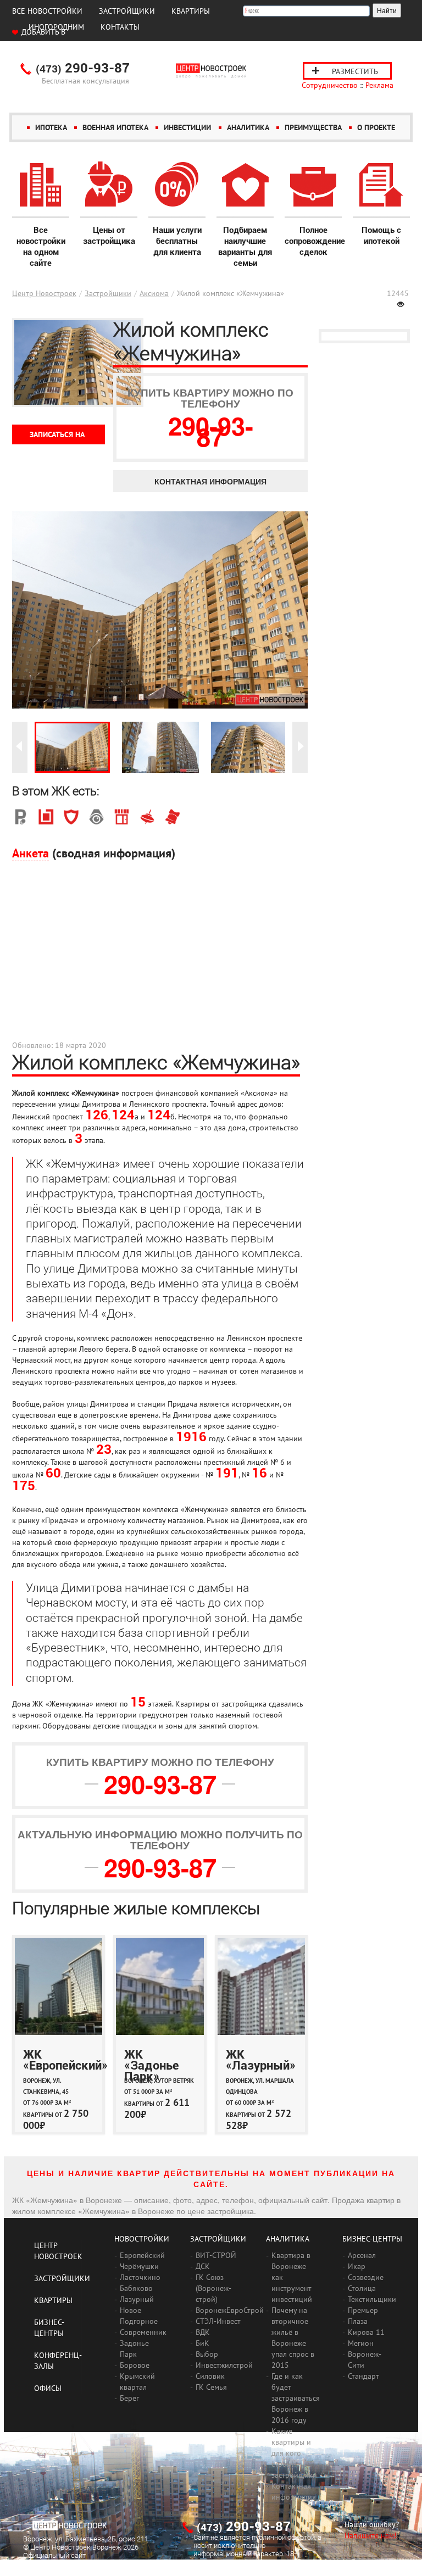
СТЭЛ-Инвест (218, 2321)
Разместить (355, 71)
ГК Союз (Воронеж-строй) (213, 2288)
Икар (357, 2266)
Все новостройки (47, 11)
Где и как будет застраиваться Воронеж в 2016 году (296, 2398)
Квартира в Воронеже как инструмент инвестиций (292, 2277)
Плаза (358, 2321)
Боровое (135, 2365)
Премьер (363, 2310)
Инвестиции (187, 127)
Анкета (30, 853)
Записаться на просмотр (57, 437)
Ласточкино (140, 2277)
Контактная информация (210, 481)
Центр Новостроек (44, 293)
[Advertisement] (160, 957)
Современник (143, 2332)
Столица (362, 2288)
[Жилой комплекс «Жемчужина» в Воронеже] (72, 747)
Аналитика (248, 127)
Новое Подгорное (139, 2316)
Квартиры (191, 11)
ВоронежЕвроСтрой (230, 2310)
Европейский (142, 2255)
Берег (129, 2398)
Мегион (361, 2343)
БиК (202, 2343)
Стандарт (363, 2376)
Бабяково (136, 2288)
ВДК (203, 2332)
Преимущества (313, 127)
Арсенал (362, 2255)
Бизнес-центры (372, 2239)
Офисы (48, 2388)
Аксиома (154, 293)
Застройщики (127, 11)
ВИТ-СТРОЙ (216, 2255)
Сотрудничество (330, 85)
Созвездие (366, 2277)
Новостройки (142, 2239)
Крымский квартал (137, 2382)
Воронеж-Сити (365, 2360)
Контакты (120, 27)
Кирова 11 (366, 2332)
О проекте (376, 127)
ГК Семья (211, 2387)
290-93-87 (83, 69)
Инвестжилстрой (224, 2365)
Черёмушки (139, 2266)
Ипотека (51, 127)
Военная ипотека (115, 127)
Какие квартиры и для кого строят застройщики (294, 2453)
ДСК (203, 2266)
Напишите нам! (370, 2535)
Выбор (207, 2354)
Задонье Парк (134, 2349)
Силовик (210, 2376)
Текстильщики (372, 2299)
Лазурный (137, 2299)
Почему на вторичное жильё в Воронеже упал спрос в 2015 (293, 2338)
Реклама (379, 85)
